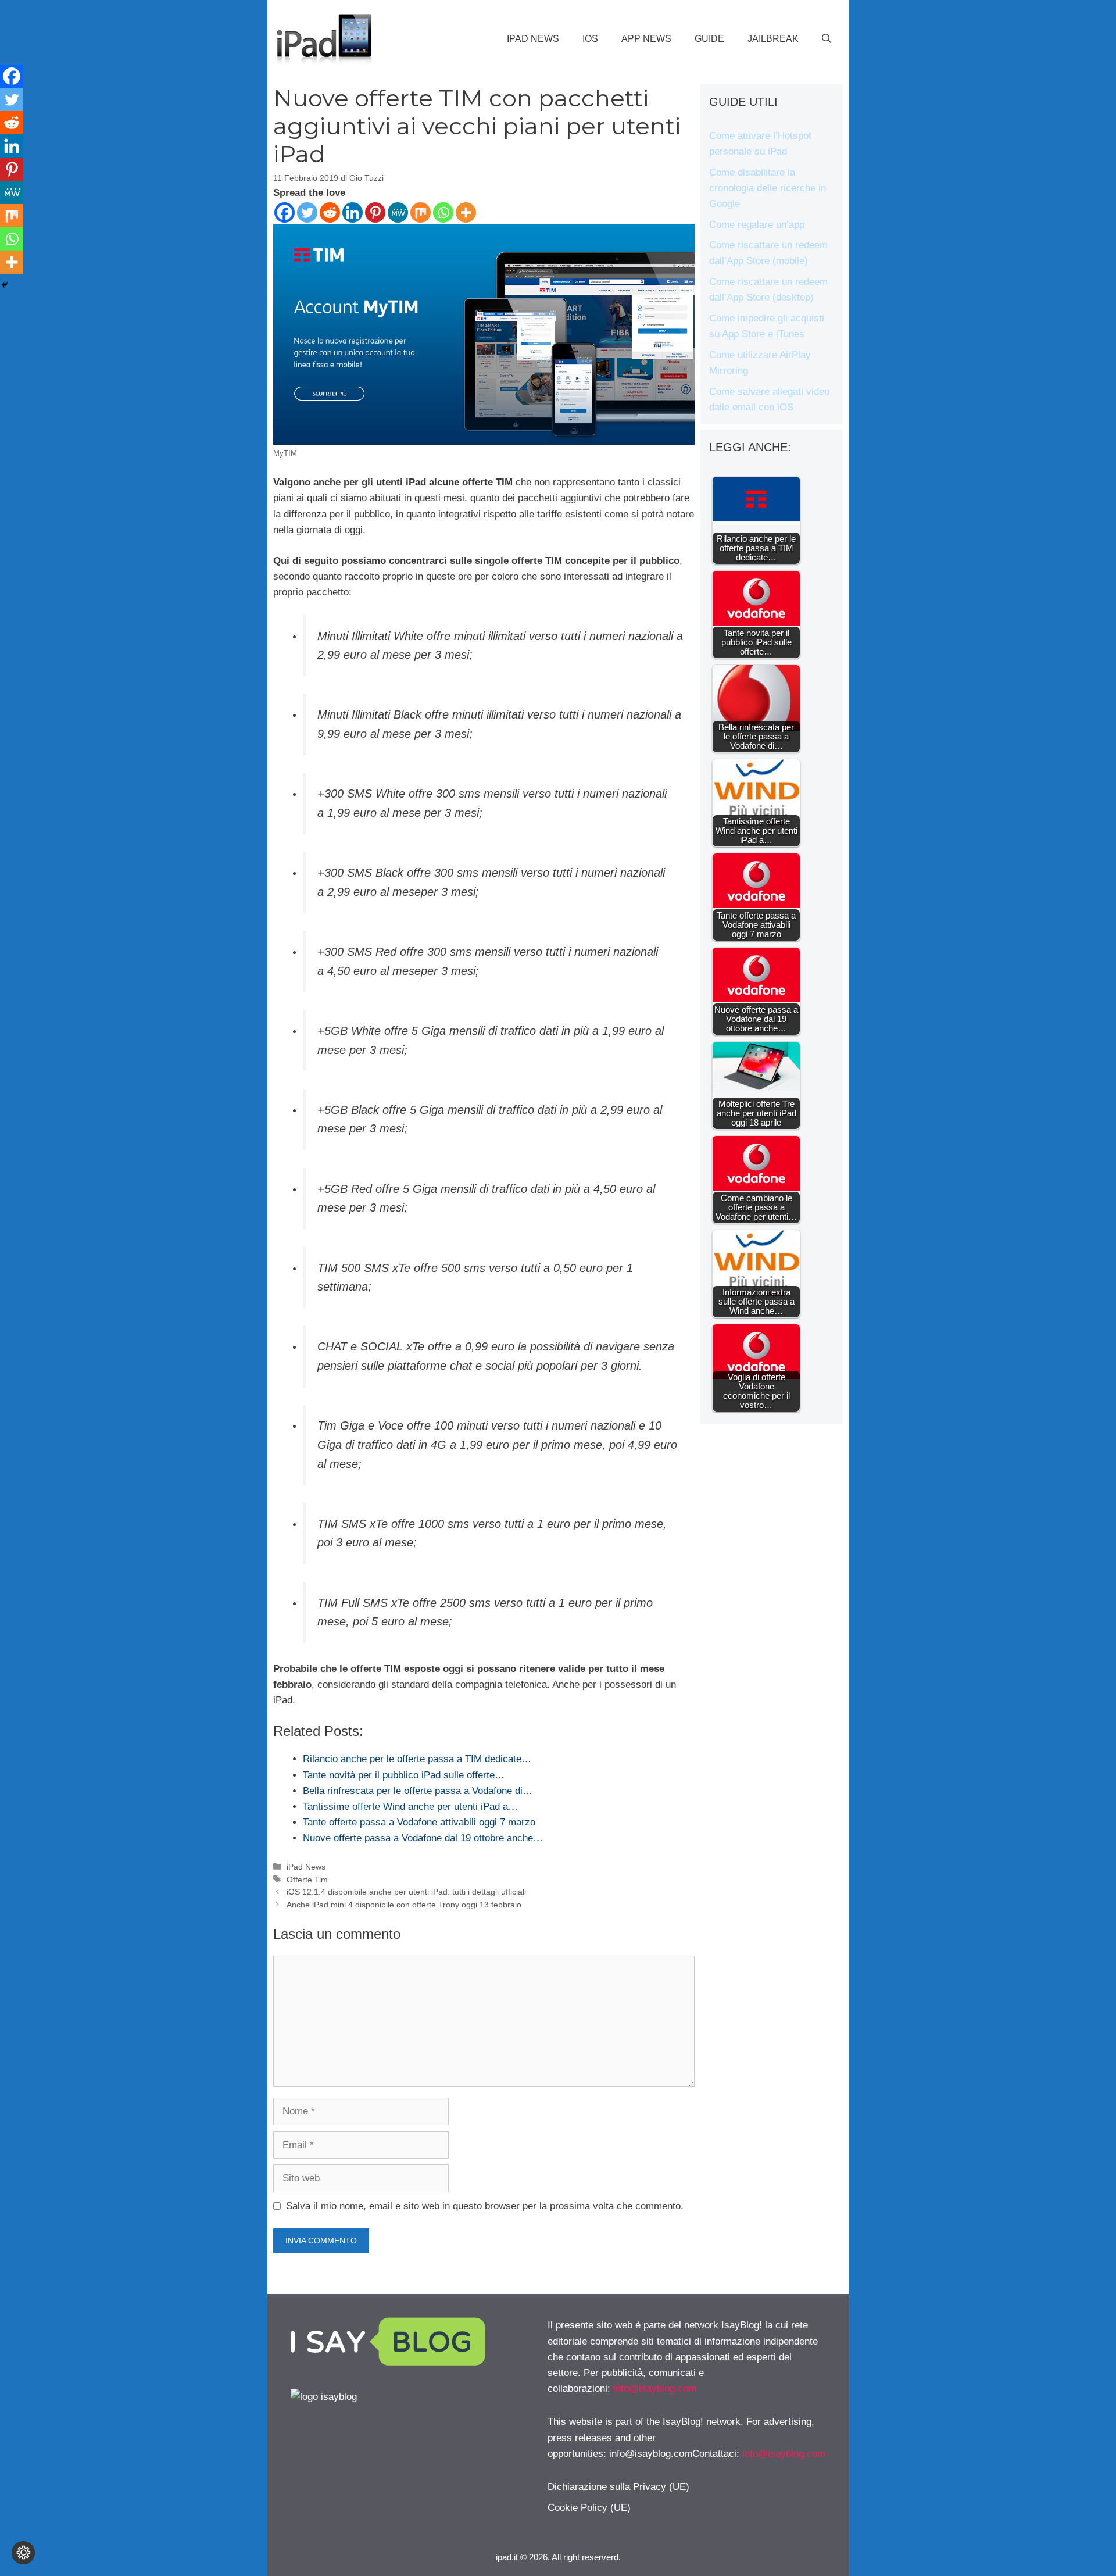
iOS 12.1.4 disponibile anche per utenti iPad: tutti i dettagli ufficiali (406, 1892)
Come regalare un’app (757, 225)
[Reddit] (330, 212)
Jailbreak (773, 39)
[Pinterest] (375, 212)
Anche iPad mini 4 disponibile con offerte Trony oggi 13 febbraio (404, 1905)
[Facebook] (285, 212)
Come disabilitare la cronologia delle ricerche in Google (768, 188)
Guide (709, 39)
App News (646, 39)
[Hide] (5, 285)
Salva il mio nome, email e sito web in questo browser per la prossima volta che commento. (485, 2206)
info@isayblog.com (655, 2389)
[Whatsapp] (443, 212)
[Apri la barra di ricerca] (827, 39)
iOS (590, 39)
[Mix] (421, 212)
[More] (466, 212)
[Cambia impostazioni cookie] (23, 2553)
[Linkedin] (353, 212)
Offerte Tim (307, 1880)
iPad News (533, 39)
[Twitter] (307, 212)
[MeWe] (398, 212)
